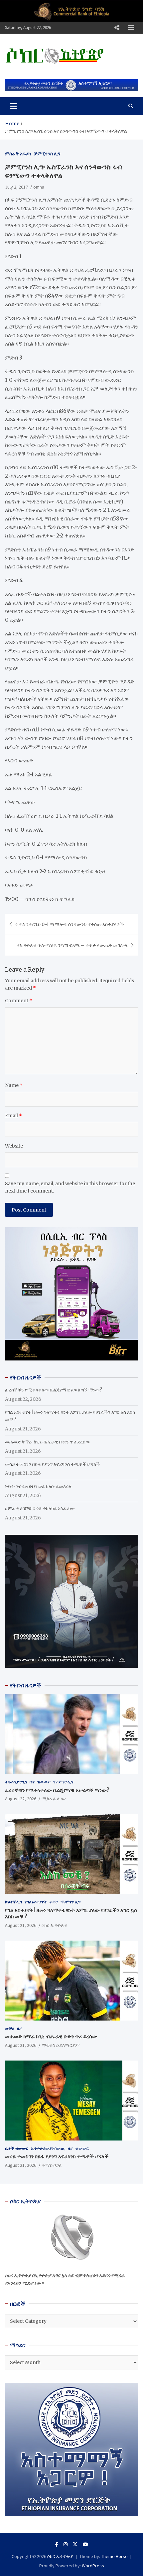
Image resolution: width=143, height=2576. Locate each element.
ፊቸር (54, 1902)
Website (14, 1146)
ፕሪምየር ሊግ (63, 1782)
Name (14, 1085)
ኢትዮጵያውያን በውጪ (48, 2148)
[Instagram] (66, 2544)
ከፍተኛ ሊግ (13, 1902)
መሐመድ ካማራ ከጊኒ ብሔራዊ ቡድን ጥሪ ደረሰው (48, 1442)
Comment (19, 1001)
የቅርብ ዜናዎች (26, 1685)
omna (39, 187)
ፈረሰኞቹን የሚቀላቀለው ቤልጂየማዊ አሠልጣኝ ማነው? (54, 1390)
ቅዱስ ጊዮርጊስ (16, 1782)
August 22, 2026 (21, 1799)
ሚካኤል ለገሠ (54, 1799)
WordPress (93, 2566)
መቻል (10, 2028)
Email (13, 1116)
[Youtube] (85, 2544)
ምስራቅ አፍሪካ (18, 154)
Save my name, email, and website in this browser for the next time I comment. (70, 1187)
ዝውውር (44, 1782)
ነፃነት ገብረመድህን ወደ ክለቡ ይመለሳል (38, 1486)
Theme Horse (114, 2556)
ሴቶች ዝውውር (17, 2148)
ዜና (32, 1782)
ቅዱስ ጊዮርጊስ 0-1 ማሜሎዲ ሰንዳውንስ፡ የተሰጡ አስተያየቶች (70, 924)
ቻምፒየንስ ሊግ (47, 154)
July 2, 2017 (16, 187)
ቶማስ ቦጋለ (52, 2165)
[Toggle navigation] (13, 106)
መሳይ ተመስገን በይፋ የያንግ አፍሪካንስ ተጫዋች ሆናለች (52, 1464)
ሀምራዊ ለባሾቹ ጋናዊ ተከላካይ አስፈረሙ (40, 1508)
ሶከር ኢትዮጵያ (55, 1925)
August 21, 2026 (21, 1925)
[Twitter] (75, 2544)
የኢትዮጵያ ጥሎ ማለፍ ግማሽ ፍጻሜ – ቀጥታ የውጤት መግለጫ (72, 945)
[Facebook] (57, 2544)
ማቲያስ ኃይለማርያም (61, 2045)
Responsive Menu (117, 28)
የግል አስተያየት (36, 1902)
